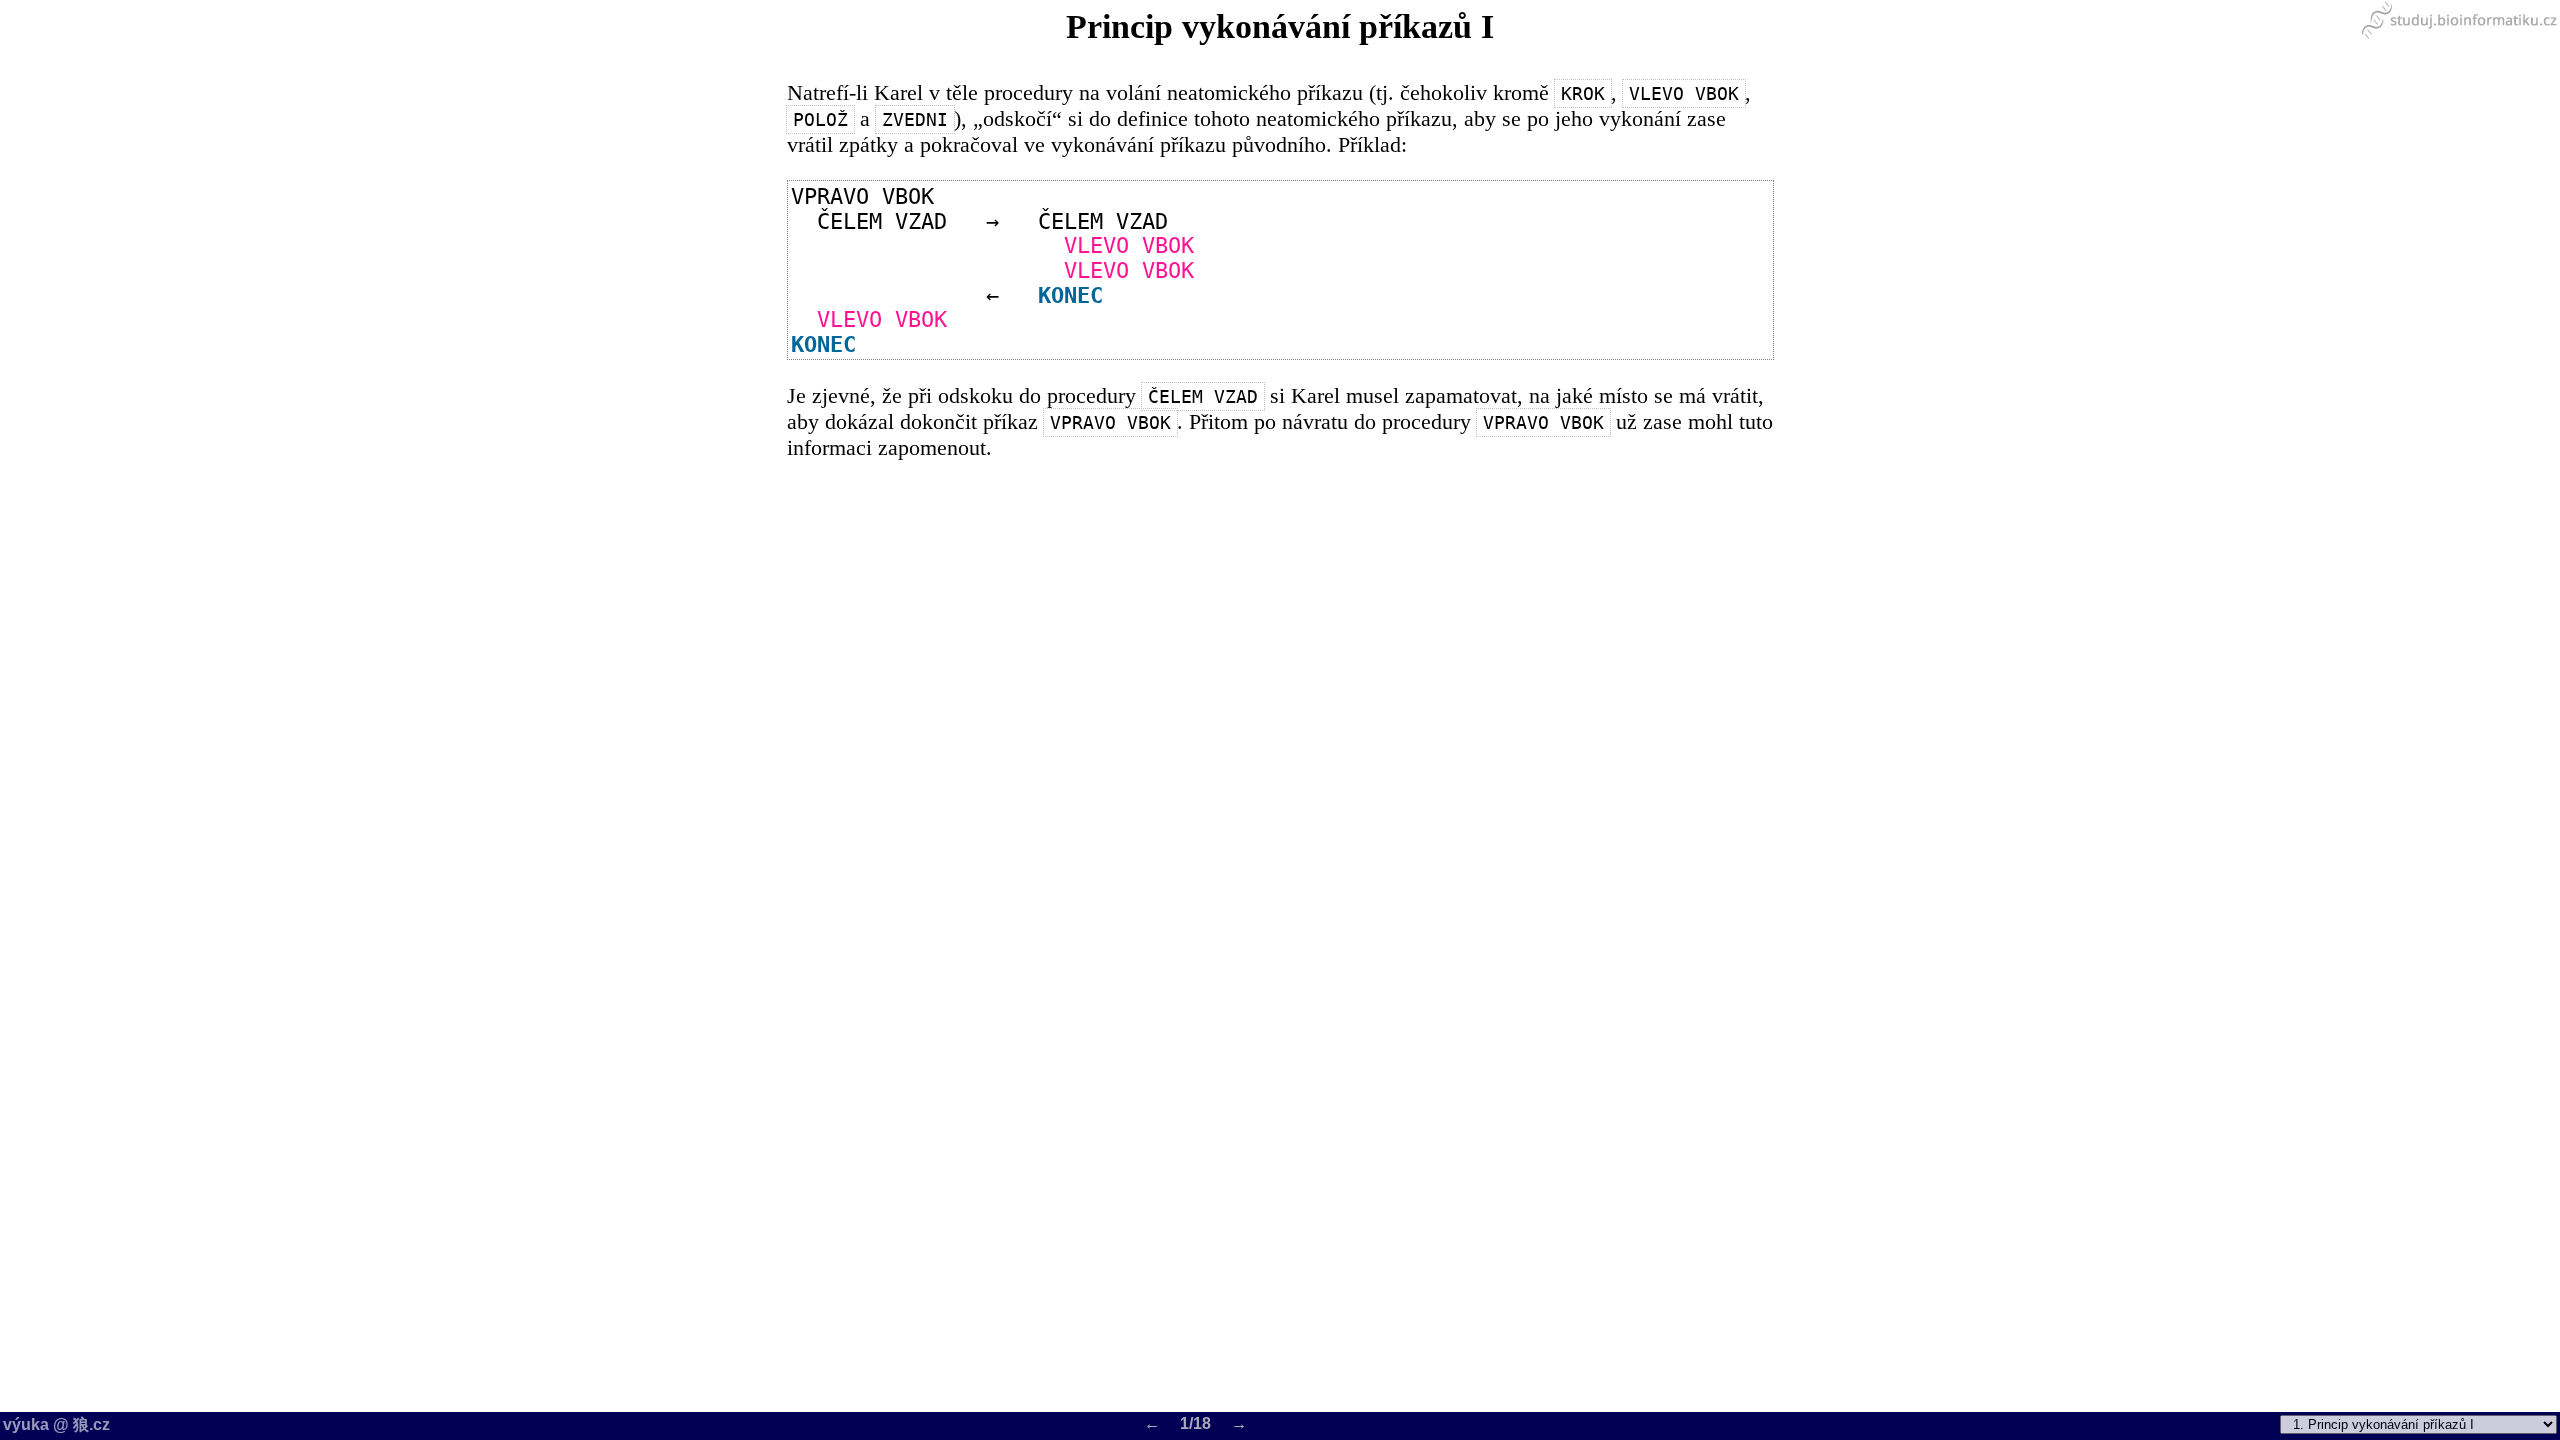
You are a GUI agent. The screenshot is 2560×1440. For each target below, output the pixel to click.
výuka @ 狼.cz (56, 1424)
